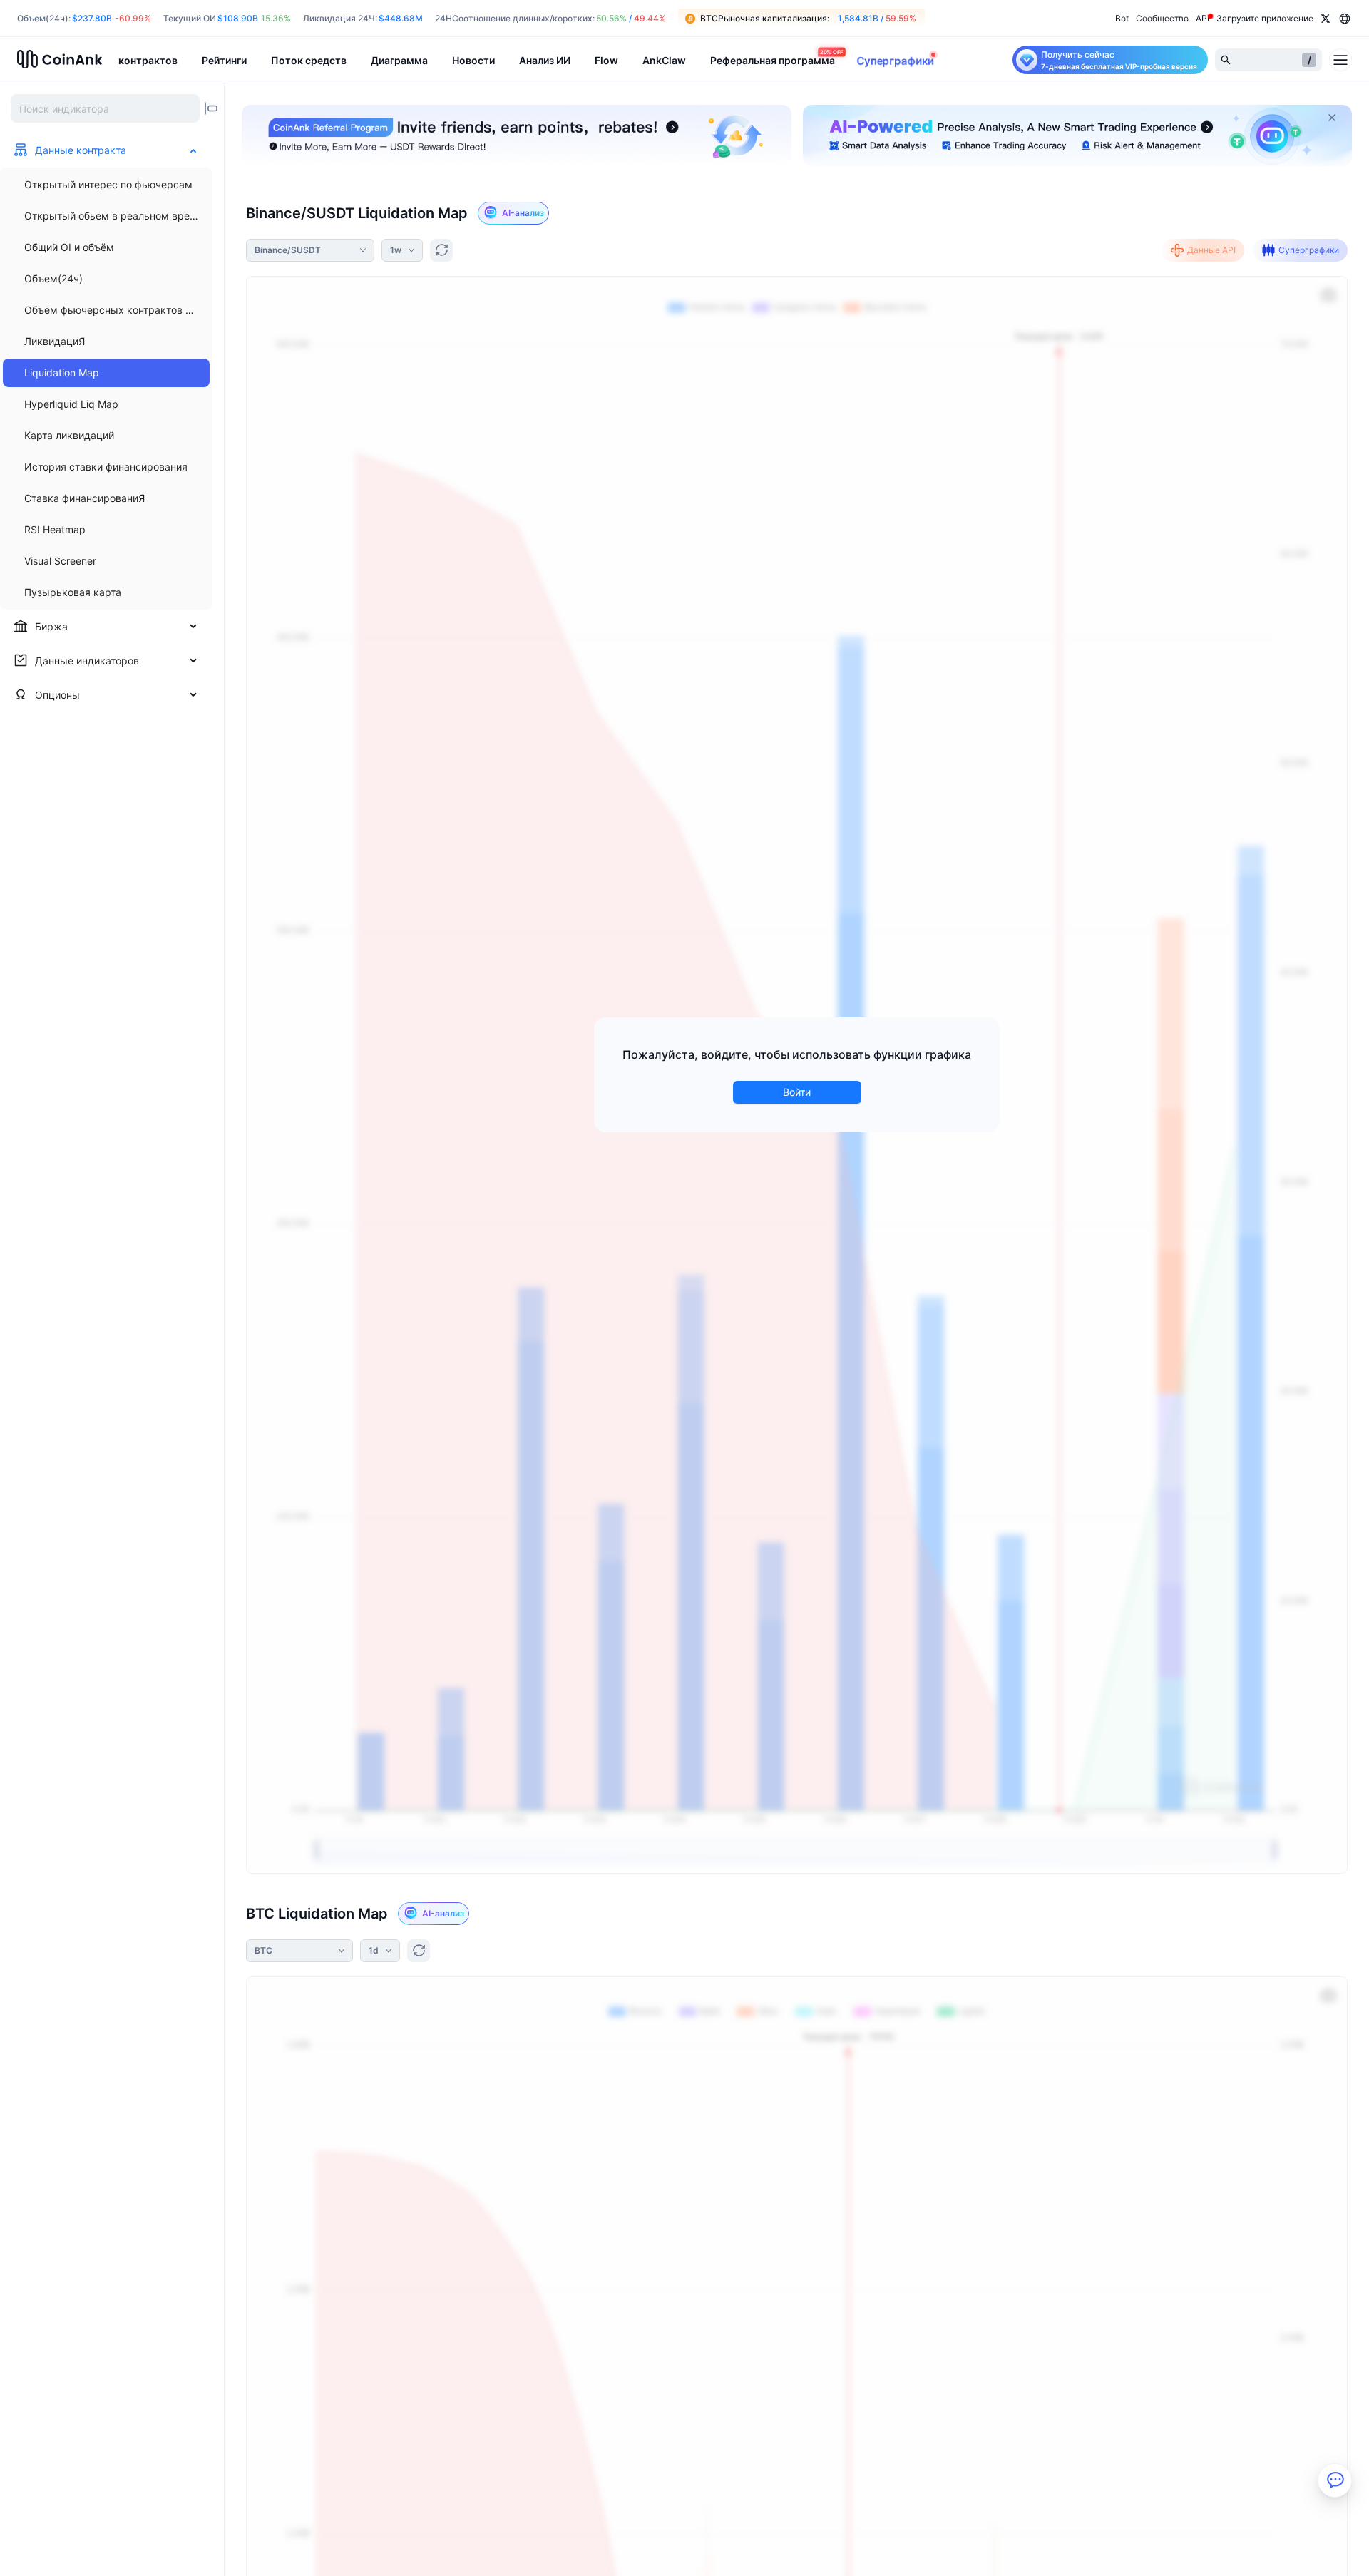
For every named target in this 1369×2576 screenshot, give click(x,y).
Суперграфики (1309, 250)
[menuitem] (106, 185)
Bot (1122, 18)
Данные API (1211, 250)
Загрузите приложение (1265, 18)
